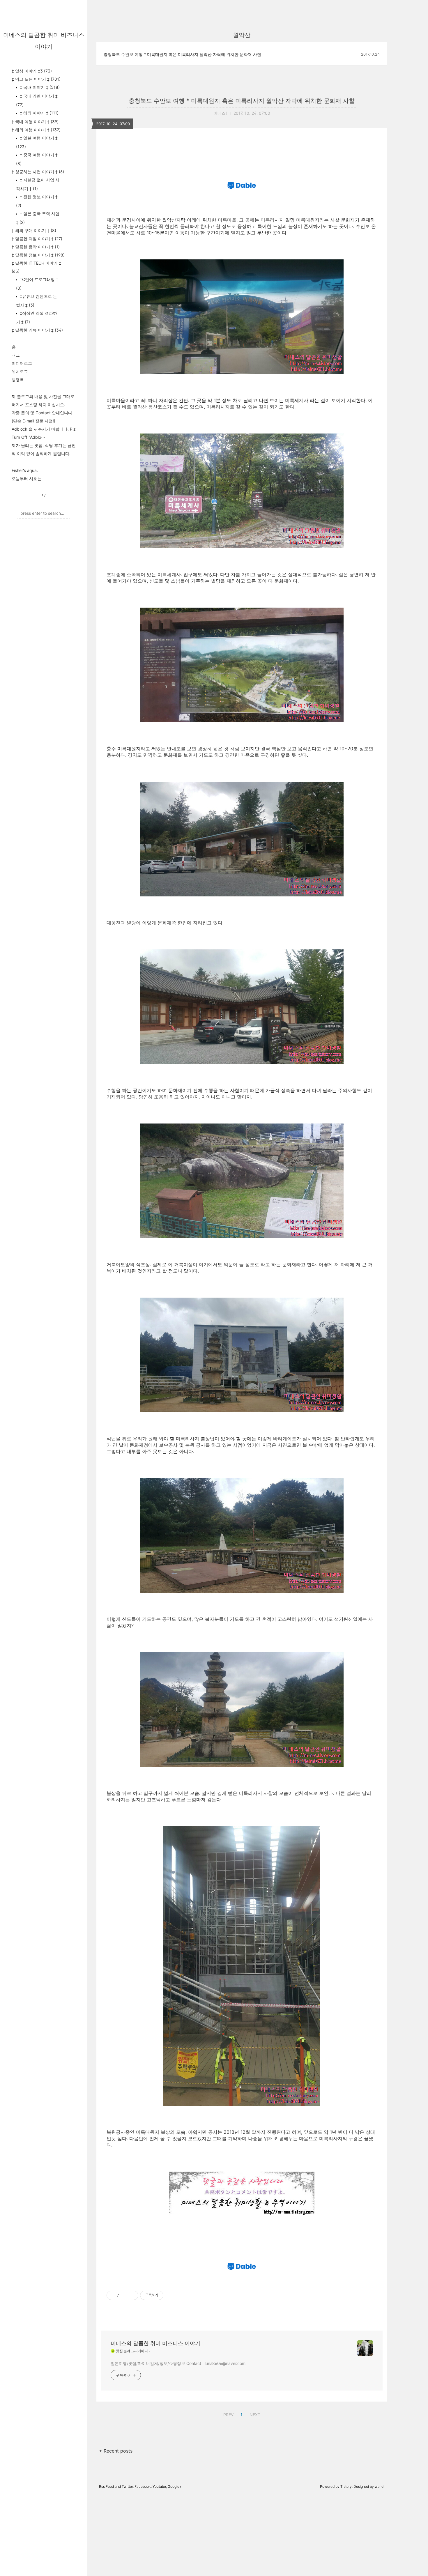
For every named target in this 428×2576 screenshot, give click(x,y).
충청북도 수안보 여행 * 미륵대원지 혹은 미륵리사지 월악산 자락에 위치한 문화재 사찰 (182, 54)
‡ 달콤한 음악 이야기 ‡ (36, 247)
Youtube (159, 2486)
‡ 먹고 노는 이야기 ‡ (36, 79)
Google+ (175, 2486)
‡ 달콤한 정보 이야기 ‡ (38, 255)
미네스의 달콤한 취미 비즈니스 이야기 (155, 2343)
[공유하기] (124, 2295)
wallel (380, 2486)
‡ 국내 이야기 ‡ (39, 87)
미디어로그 (22, 363)
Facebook (143, 2486)
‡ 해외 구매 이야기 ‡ (34, 230)
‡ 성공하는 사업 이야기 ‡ (38, 172)
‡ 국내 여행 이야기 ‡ (35, 122)
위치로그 (20, 371)
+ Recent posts (116, 2451)
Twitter (127, 2486)
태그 (16, 355)
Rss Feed (106, 2486)
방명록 (18, 379)
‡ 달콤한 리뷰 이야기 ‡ (37, 330)
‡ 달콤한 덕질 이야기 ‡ (37, 239)
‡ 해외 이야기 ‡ (39, 113)
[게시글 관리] (132, 2295)
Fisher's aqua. (25, 470)
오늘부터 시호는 (26, 478)
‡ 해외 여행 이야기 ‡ (36, 130)
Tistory (346, 2486)
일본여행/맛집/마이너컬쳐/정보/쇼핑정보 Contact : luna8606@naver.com (178, 2363)
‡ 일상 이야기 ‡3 (32, 71)
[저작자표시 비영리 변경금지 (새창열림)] (171, 2295)
